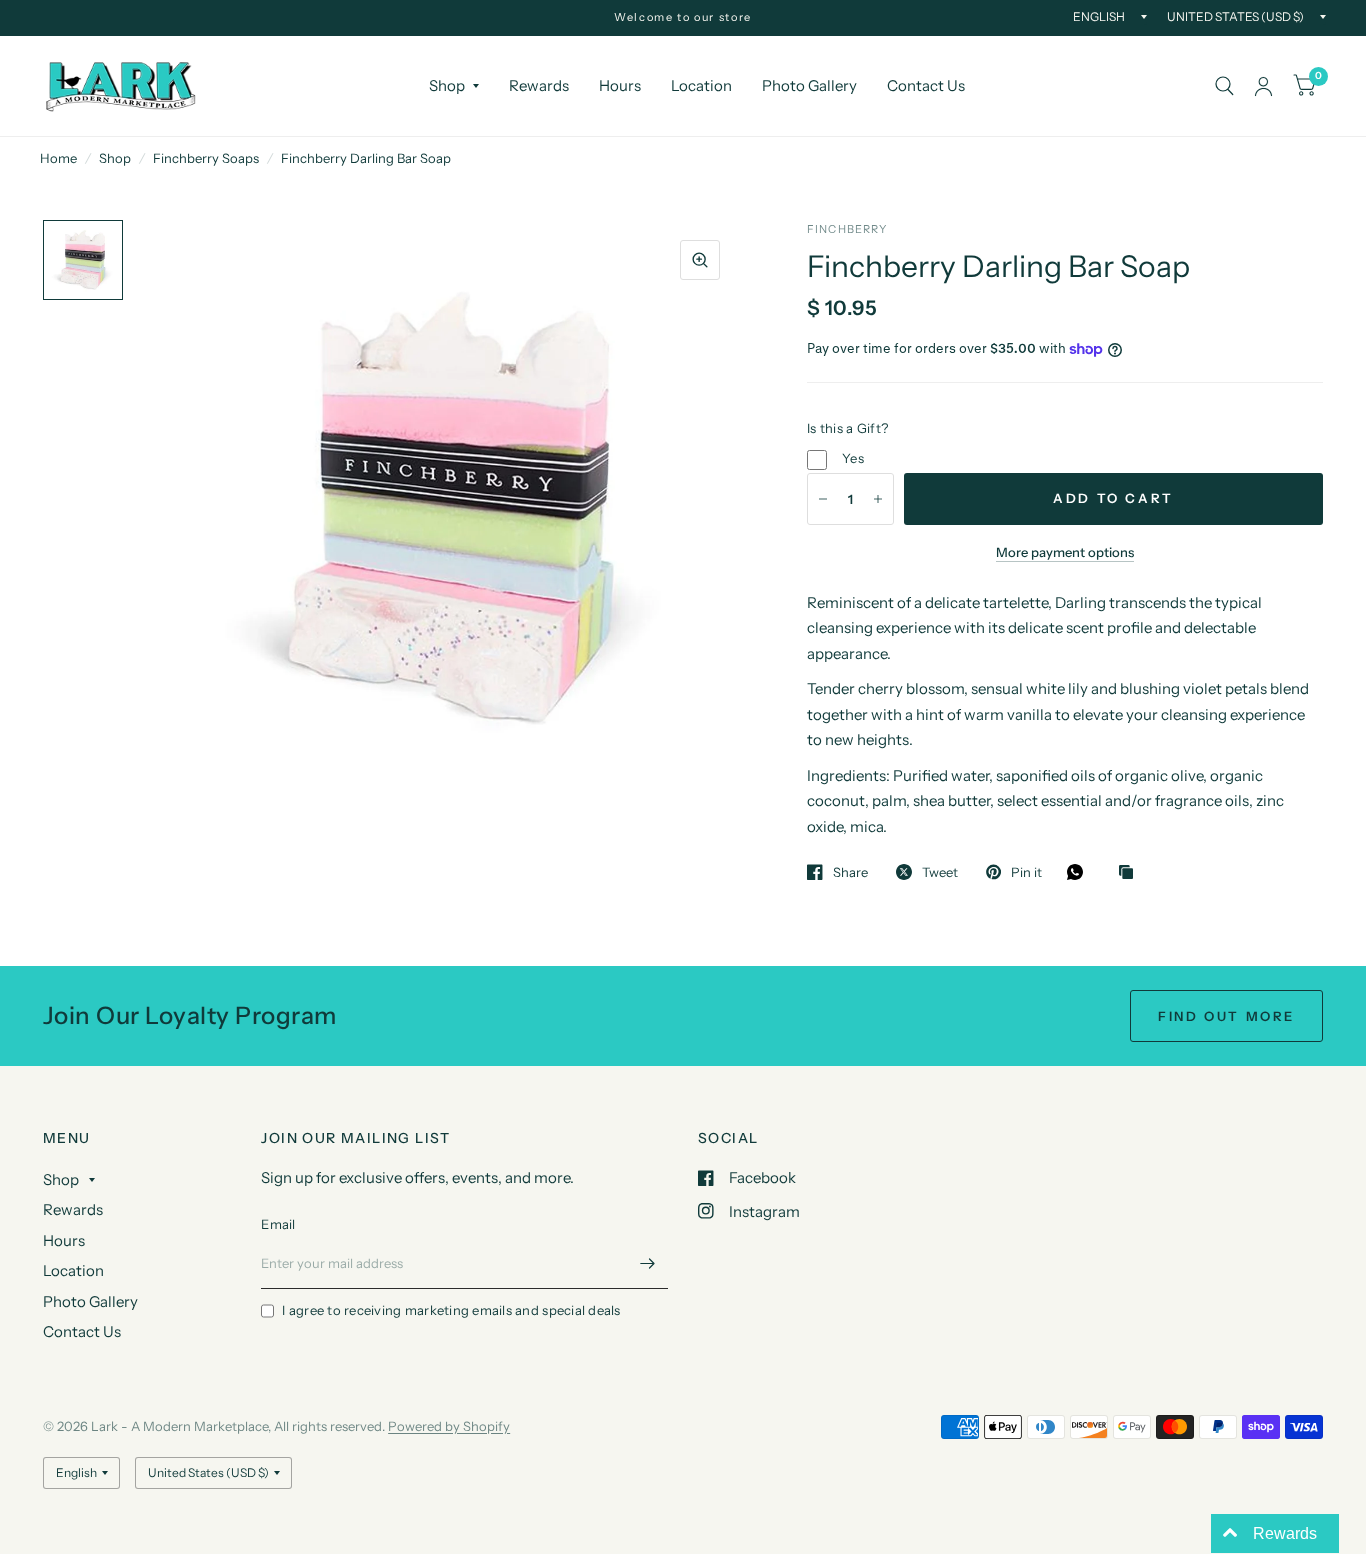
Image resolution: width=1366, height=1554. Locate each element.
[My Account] (1263, 86)
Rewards (539, 85)
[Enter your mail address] (648, 1263)
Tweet (940, 872)
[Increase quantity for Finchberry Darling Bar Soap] (878, 499)
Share (850, 872)
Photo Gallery (809, 85)
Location (701, 85)
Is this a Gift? (847, 428)
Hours (620, 85)
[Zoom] (700, 260)
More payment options (1065, 552)
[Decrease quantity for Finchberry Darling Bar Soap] (823, 499)
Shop (447, 85)
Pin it (1026, 872)
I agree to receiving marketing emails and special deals (451, 1310)
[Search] (1224, 86)
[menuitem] (454, 86)
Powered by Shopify (449, 1426)
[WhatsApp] (1080, 872)
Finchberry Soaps (206, 158)
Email (278, 1224)
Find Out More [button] (1226, 1016)
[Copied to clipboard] (1131, 873)
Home (58, 158)
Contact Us (926, 85)
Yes (853, 458)
